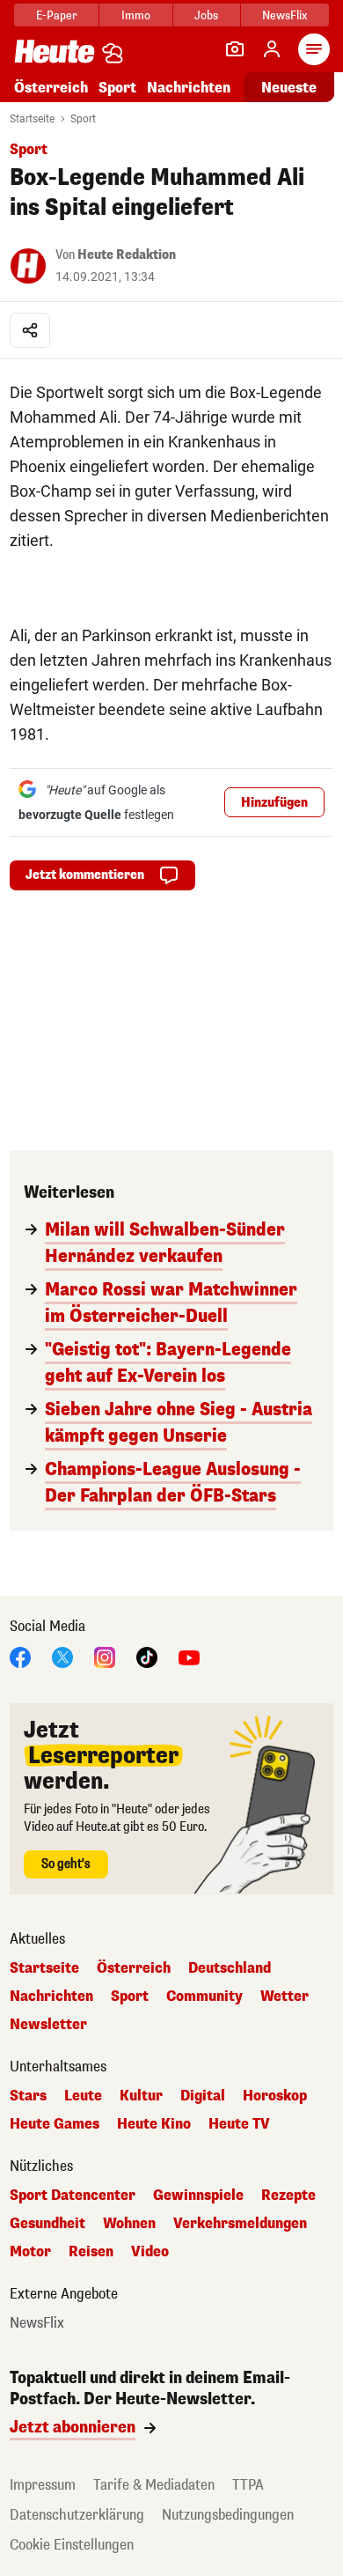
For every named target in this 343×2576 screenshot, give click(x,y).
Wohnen (129, 2224)
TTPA (248, 2485)
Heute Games (55, 2124)
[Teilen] (30, 330)
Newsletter (48, 2025)
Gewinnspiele (198, 2196)
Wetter (285, 1997)
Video (150, 2252)
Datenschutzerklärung (77, 2515)
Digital (203, 2096)
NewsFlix (285, 15)
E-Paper (57, 15)
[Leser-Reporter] (235, 49)
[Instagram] (105, 1656)
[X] (62, 1656)
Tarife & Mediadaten (154, 2485)
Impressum (43, 2485)
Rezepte (288, 2196)
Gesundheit (47, 2224)
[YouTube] (189, 1656)
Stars (28, 2096)
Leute (83, 2096)
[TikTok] (147, 1656)
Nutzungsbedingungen (228, 2515)
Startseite (32, 119)
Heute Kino (154, 2124)
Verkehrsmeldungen (240, 2224)
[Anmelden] (272, 49)
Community (204, 1997)
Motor (30, 2252)
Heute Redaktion (127, 255)
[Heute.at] (55, 51)
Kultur (141, 2096)
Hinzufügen (274, 803)
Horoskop (275, 2096)
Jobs (206, 15)
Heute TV (239, 2124)
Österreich (51, 88)
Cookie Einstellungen (72, 2545)
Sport (117, 88)
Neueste (289, 88)
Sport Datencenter (73, 2196)
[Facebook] (20, 1656)
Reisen (91, 2252)
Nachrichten (51, 1997)
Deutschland (230, 1968)
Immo (136, 15)
